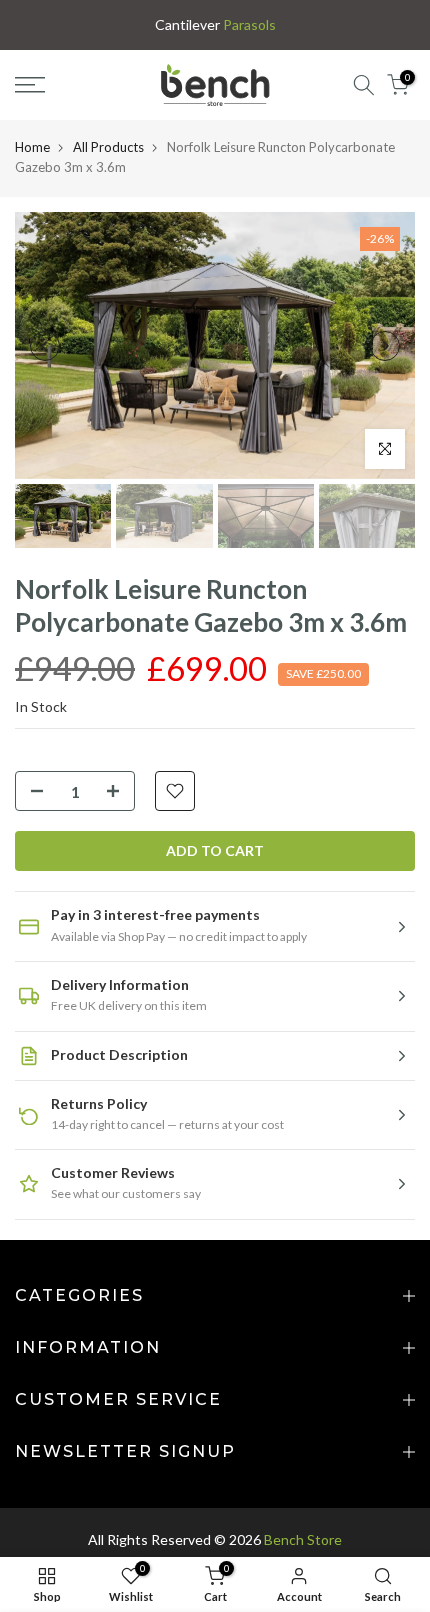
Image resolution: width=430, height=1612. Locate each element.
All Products (108, 147)
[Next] (385, 346)
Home (32, 147)
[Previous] (45, 346)
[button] (215, 926)
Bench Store (303, 1539)
